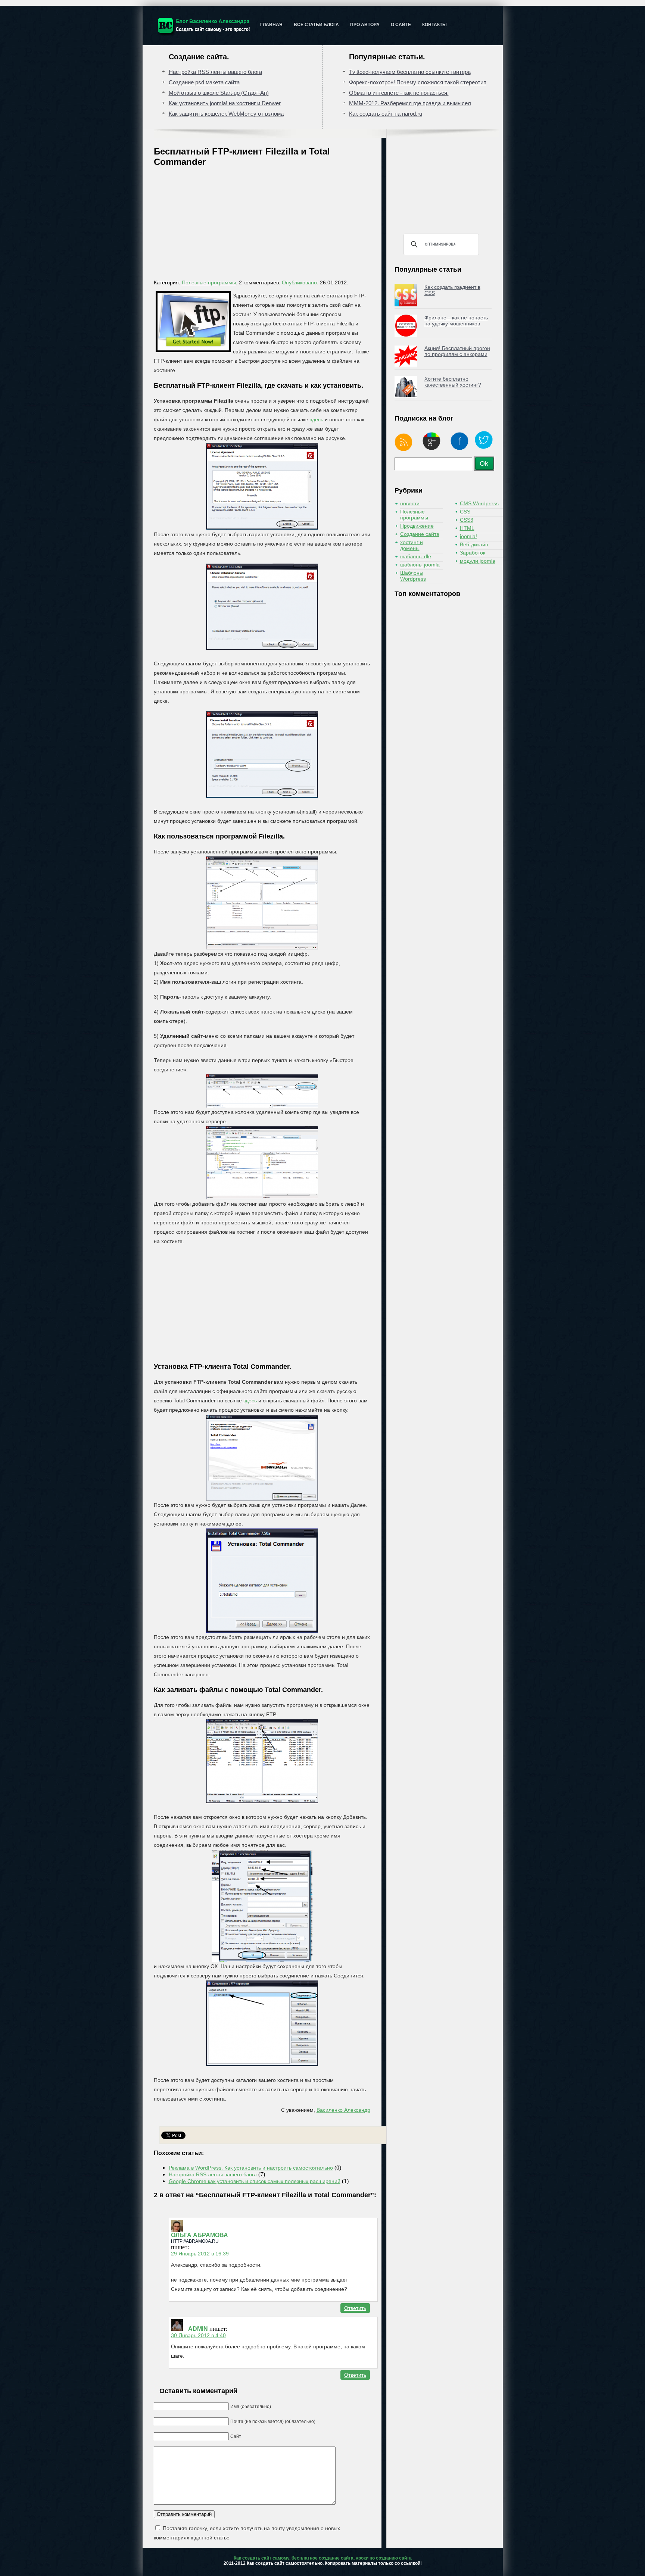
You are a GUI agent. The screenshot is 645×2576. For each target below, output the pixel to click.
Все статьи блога (316, 25)
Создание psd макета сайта (204, 82)
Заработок (473, 553)
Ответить (355, 2308)
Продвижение (417, 526)
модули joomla (478, 561)
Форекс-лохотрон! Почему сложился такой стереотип (418, 82)
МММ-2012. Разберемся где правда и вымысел (410, 103)
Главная (271, 25)
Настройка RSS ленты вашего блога (215, 72)
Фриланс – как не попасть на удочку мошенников (456, 321)
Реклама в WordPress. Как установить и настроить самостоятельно (251, 2168)
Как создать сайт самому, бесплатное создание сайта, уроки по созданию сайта (323, 2558)
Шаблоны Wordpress (413, 576)
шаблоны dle (416, 556)
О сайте (401, 25)
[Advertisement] (266, 225)
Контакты (434, 25)
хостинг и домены (412, 545)
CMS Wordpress (479, 503)
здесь (317, 419)
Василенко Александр (343, 2110)
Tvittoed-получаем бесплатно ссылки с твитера (410, 72)
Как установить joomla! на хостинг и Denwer (225, 103)
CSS (465, 512)
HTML (467, 528)
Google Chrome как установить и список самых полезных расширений (255, 2181)
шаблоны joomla (420, 565)
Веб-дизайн (474, 544)
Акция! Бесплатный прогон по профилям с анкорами (457, 351)
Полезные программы (209, 282)
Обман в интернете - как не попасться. (399, 93)
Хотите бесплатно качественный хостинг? (453, 382)
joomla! (468, 536)
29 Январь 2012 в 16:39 (200, 2254)
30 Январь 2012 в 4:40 (198, 2335)
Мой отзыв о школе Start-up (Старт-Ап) (219, 93)
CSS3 (467, 520)
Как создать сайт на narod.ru (386, 114)
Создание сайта (420, 534)
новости (410, 503)
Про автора (365, 25)
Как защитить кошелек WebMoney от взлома (226, 114)
